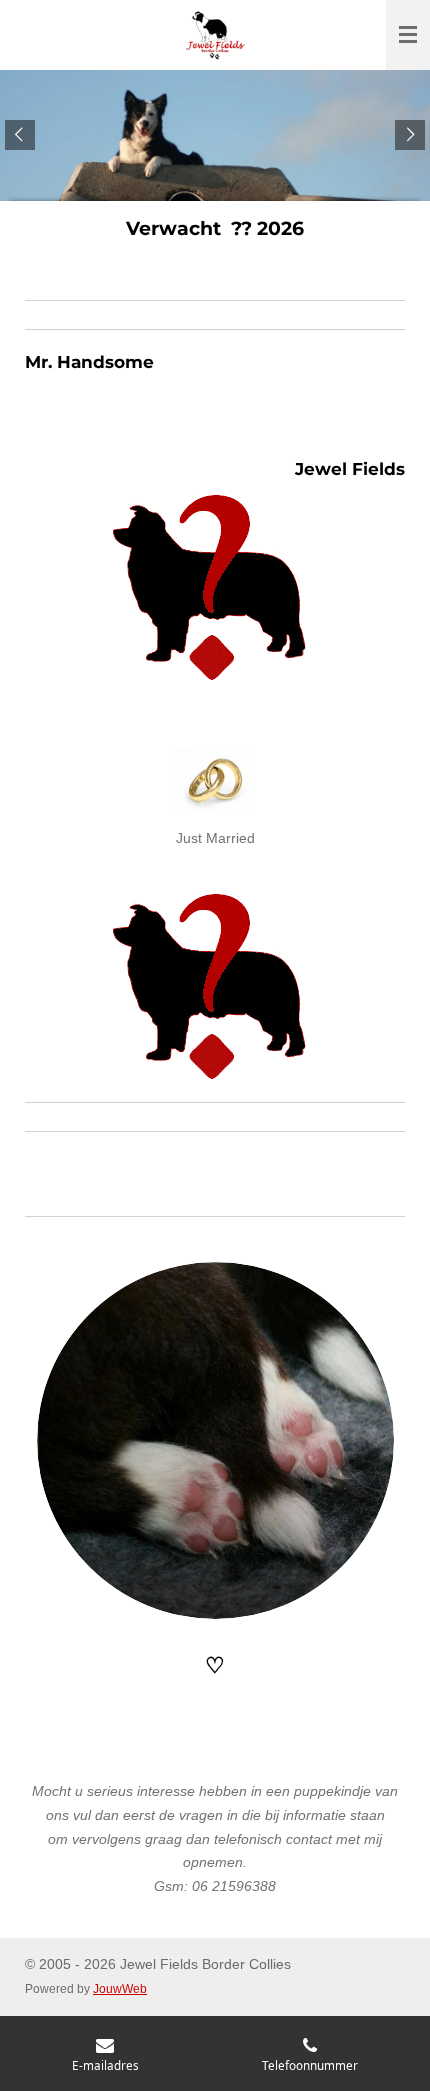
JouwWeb (120, 1988)
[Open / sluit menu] (408, 35)
